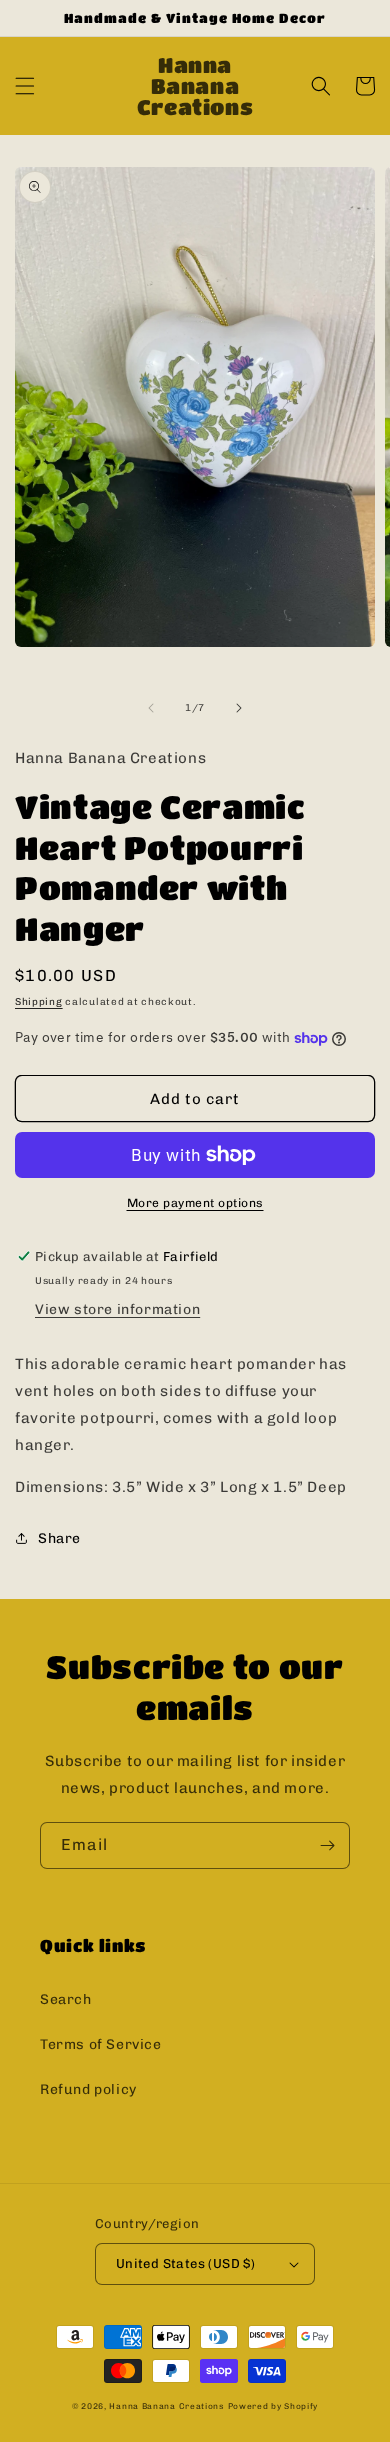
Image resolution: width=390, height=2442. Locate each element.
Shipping (39, 1002)
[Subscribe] (327, 1845)
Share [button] (59, 1538)
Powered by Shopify (273, 2406)
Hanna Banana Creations (166, 2406)
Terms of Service (101, 2044)
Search (66, 1999)
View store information (117, 1309)
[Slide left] (151, 708)
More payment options (195, 1203)
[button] (25, 86)
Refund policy (88, 2089)
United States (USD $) (185, 2263)
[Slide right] (239, 708)
